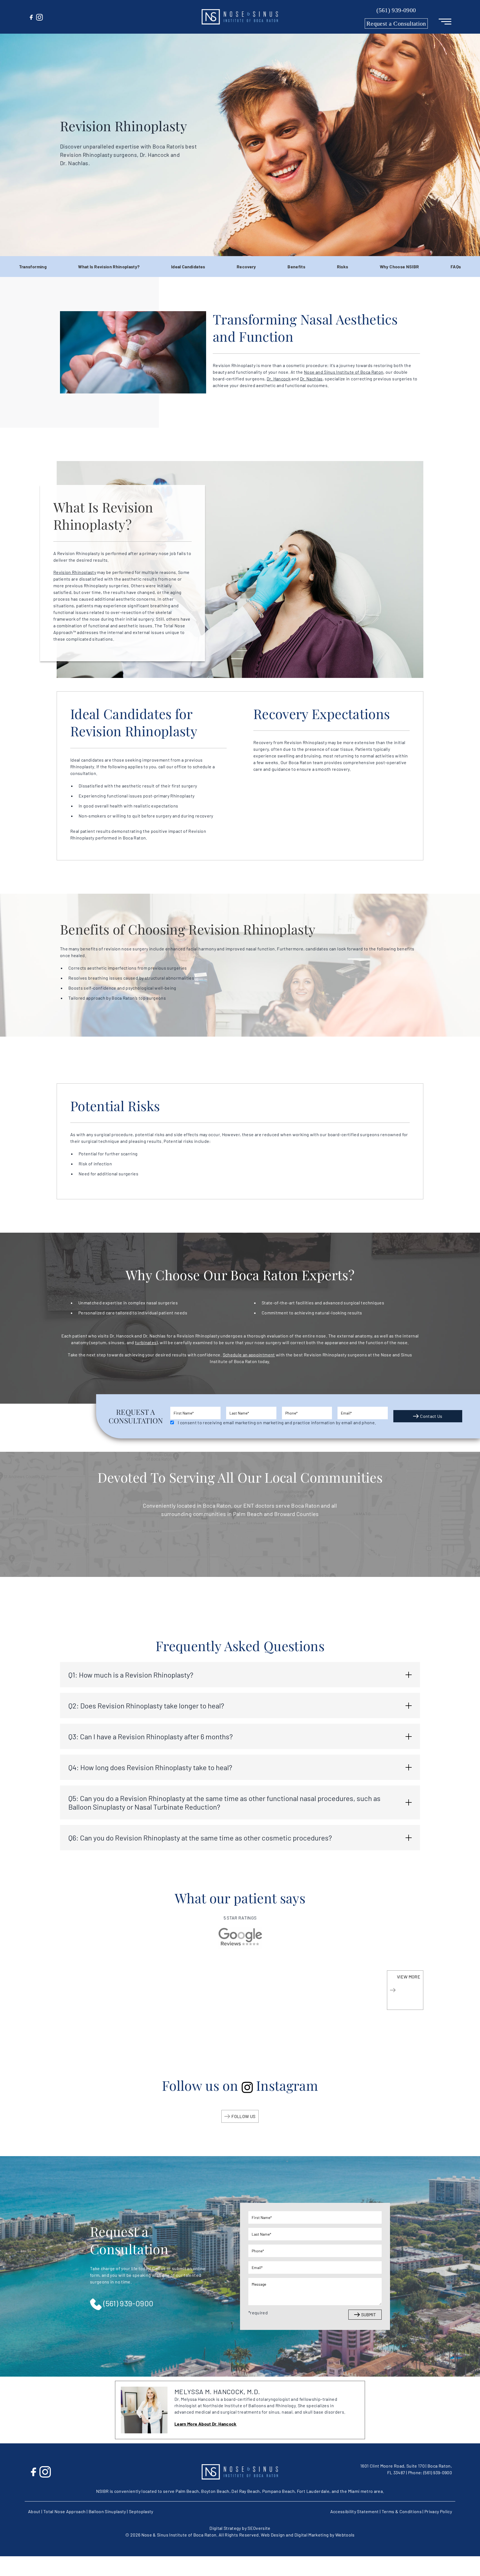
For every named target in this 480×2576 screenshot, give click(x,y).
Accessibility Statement (355, 2511)
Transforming (33, 267)
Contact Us (431, 1416)
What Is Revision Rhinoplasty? (109, 267)
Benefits (296, 267)
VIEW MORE (409, 1977)
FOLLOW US (243, 2116)
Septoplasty (141, 2511)
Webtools (345, 2535)
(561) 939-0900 (396, 10)
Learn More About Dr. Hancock (206, 2424)
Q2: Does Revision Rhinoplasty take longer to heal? (146, 1706)
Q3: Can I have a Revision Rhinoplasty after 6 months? (151, 1736)
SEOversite (259, 2528)
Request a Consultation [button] (396, 23)
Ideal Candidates (188, 267)
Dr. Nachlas (311, 379)
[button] (240, 17)
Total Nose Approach (65, 2511)
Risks (343, 267)
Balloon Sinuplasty (107, 2511)
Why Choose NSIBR (399, 267)
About (34, 2511)
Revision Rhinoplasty (75, 572)
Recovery (246, 267)
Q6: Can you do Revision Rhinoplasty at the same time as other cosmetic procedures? (200, 1838)
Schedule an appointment (249, 1355)
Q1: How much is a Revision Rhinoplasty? (131, 1675)
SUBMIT (368, 2314)
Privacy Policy (438, 2511)
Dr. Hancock (279, 379)
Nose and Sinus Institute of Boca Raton (344, 372)
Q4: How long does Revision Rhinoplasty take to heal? (150, 1767)
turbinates (146, 1342)
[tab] (240, 1675)
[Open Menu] (445, 21)
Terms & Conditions (402, 2511)
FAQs (456, 267)
